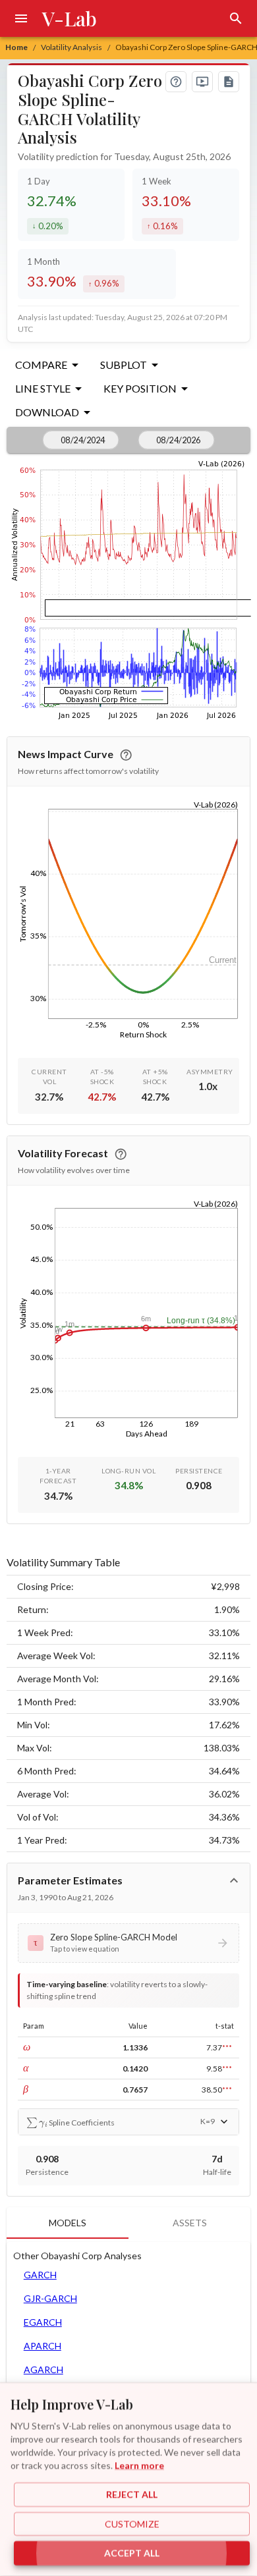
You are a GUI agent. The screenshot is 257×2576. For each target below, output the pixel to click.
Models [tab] (68, 2223)
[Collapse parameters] (234, 1880)
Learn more (139, 2465)
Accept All (132, 2553)
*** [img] (227, 2047)
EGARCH (43, 2322)
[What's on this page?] (176, 82)
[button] (129, 1943)
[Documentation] (229, 82)
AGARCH (43, 2370)
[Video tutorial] (202, 82)
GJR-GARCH (50, 2298)
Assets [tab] (190, 2223)
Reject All (132, 2495)
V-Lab (70, 18)
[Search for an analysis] (236, 18)
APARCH (43, 2346)
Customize (132, 2524)
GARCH (40, 2275)
